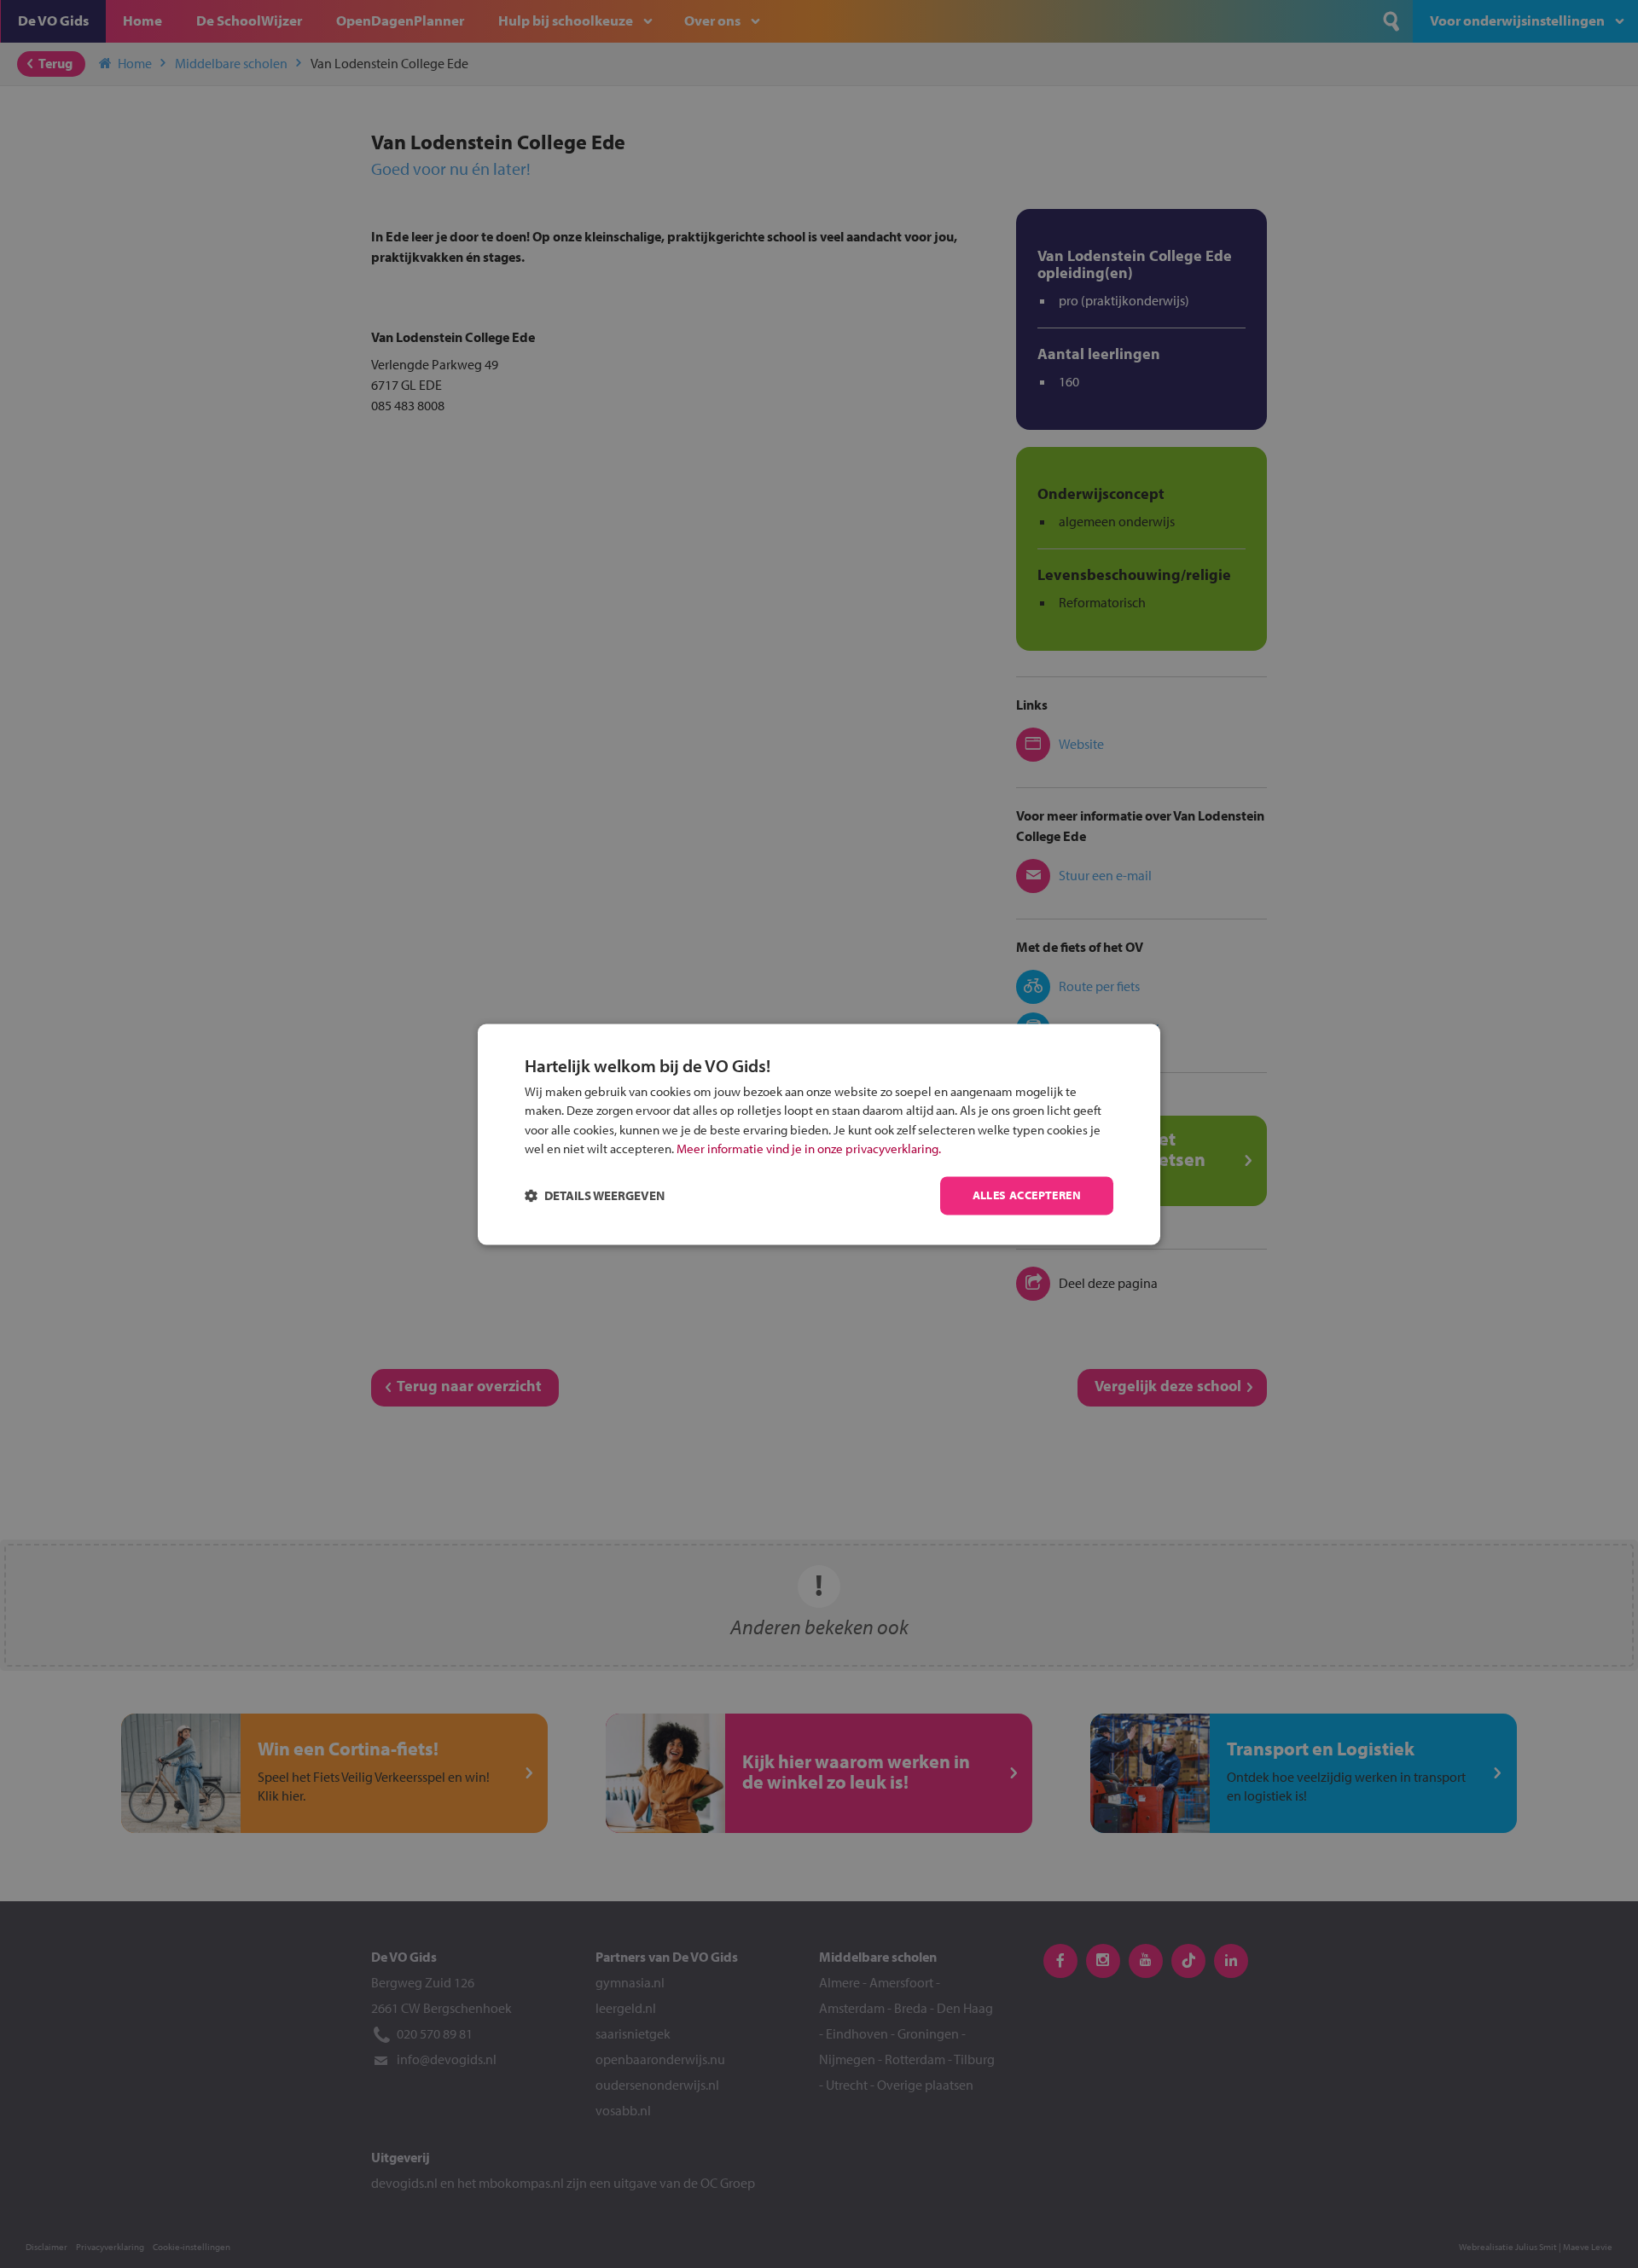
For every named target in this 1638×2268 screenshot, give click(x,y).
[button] (595, 1195)
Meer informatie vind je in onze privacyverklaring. (809, 1149)
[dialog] (819, 1134)
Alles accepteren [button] (1027, 1195)
